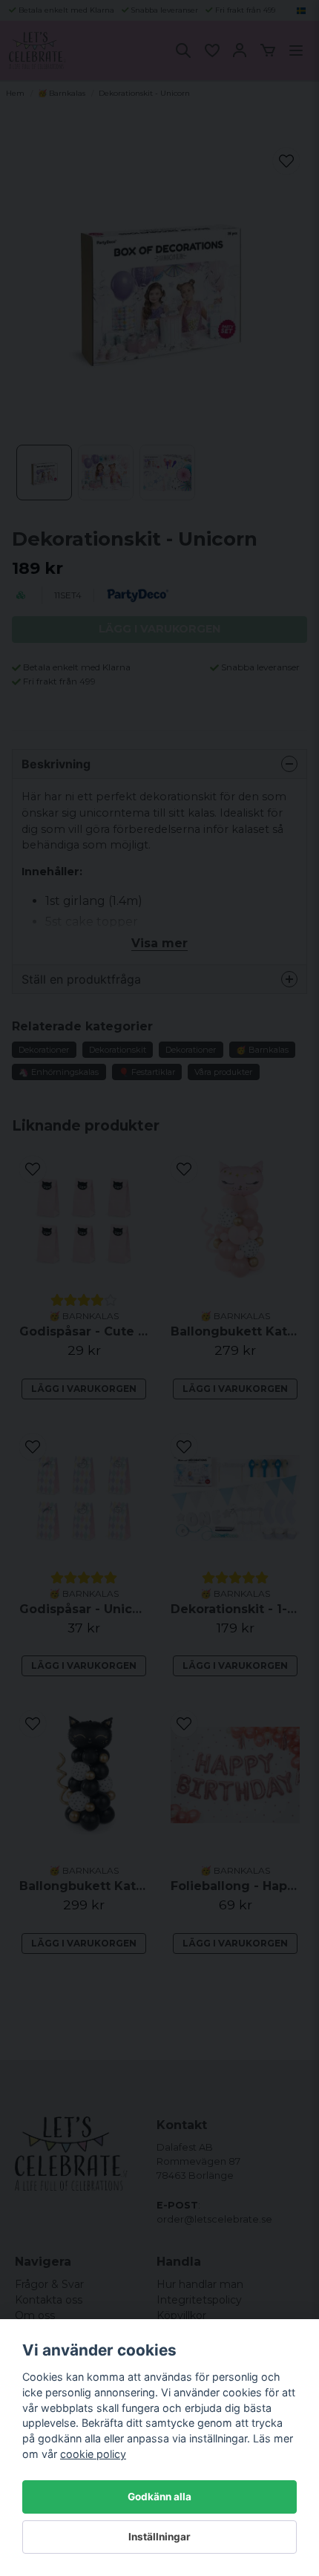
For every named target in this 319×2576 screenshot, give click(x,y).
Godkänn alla (159, 2497)
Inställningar (159, 2537)
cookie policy (93, 2454)
